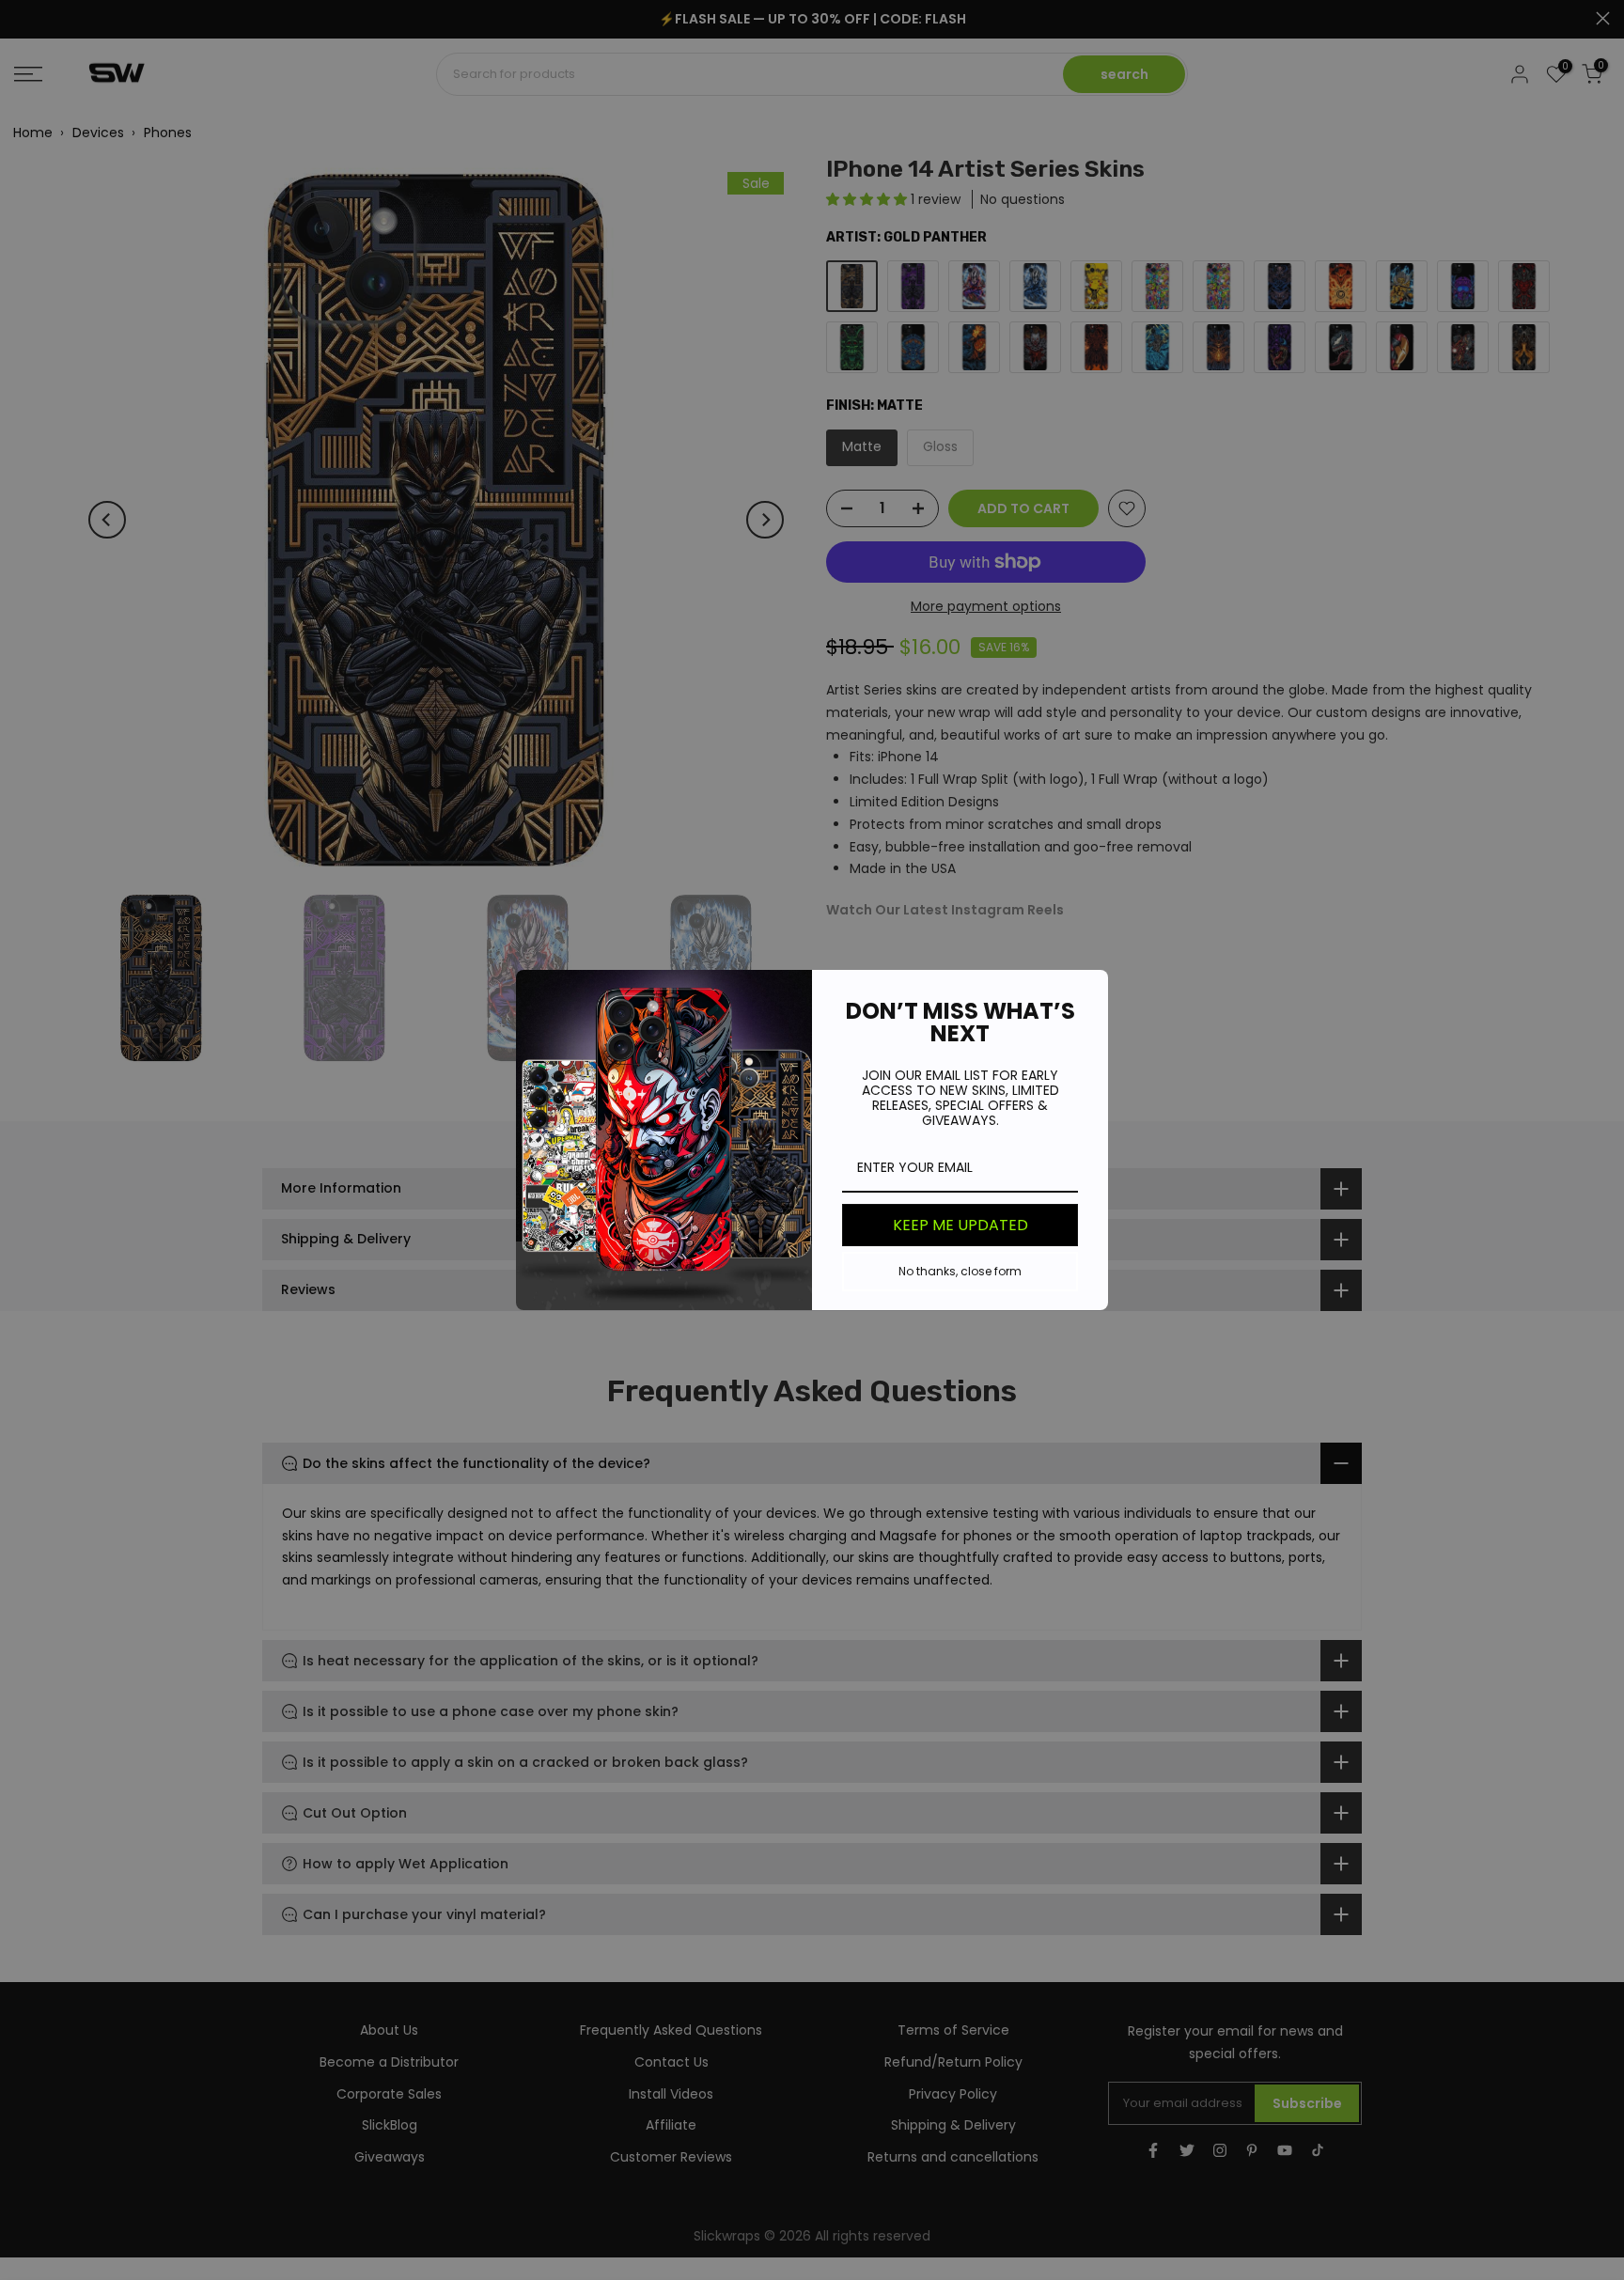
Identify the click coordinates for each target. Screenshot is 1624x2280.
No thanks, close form (960, 1271)
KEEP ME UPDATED (960, 1225)
